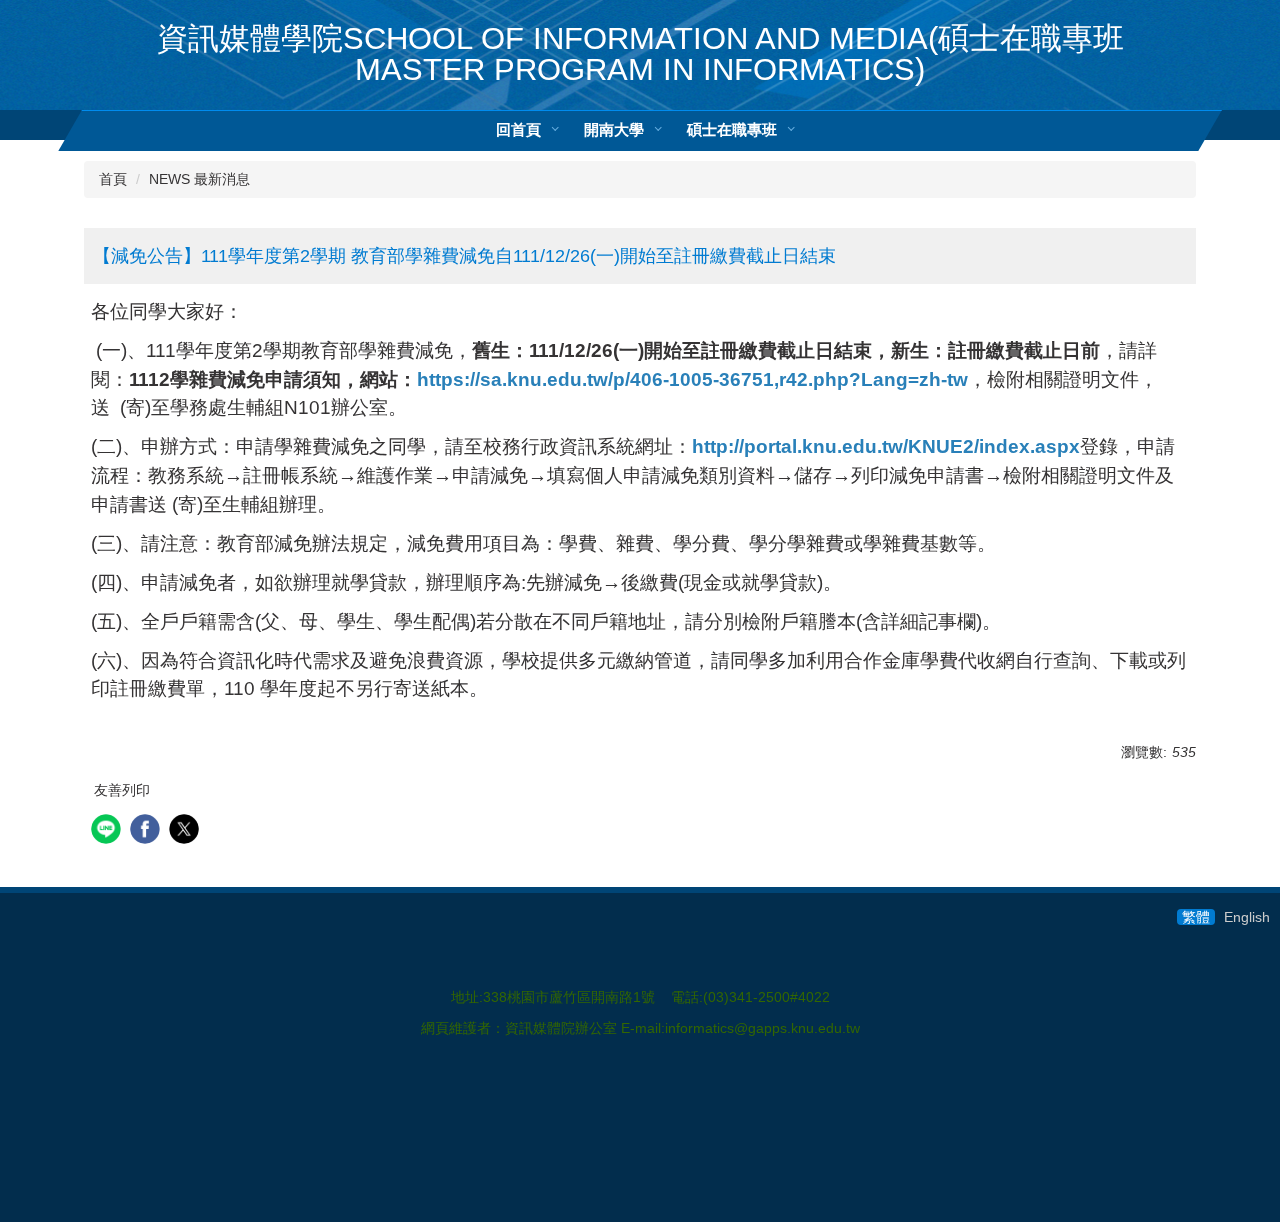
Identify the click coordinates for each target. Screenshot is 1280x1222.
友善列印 (122, 790)
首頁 (113, 179)
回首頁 (518, 129)
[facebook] (147, 831)
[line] (108, 831)
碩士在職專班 (732, 129)
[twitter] (186, 831)
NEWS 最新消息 (199, 179)
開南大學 (614, 129)
